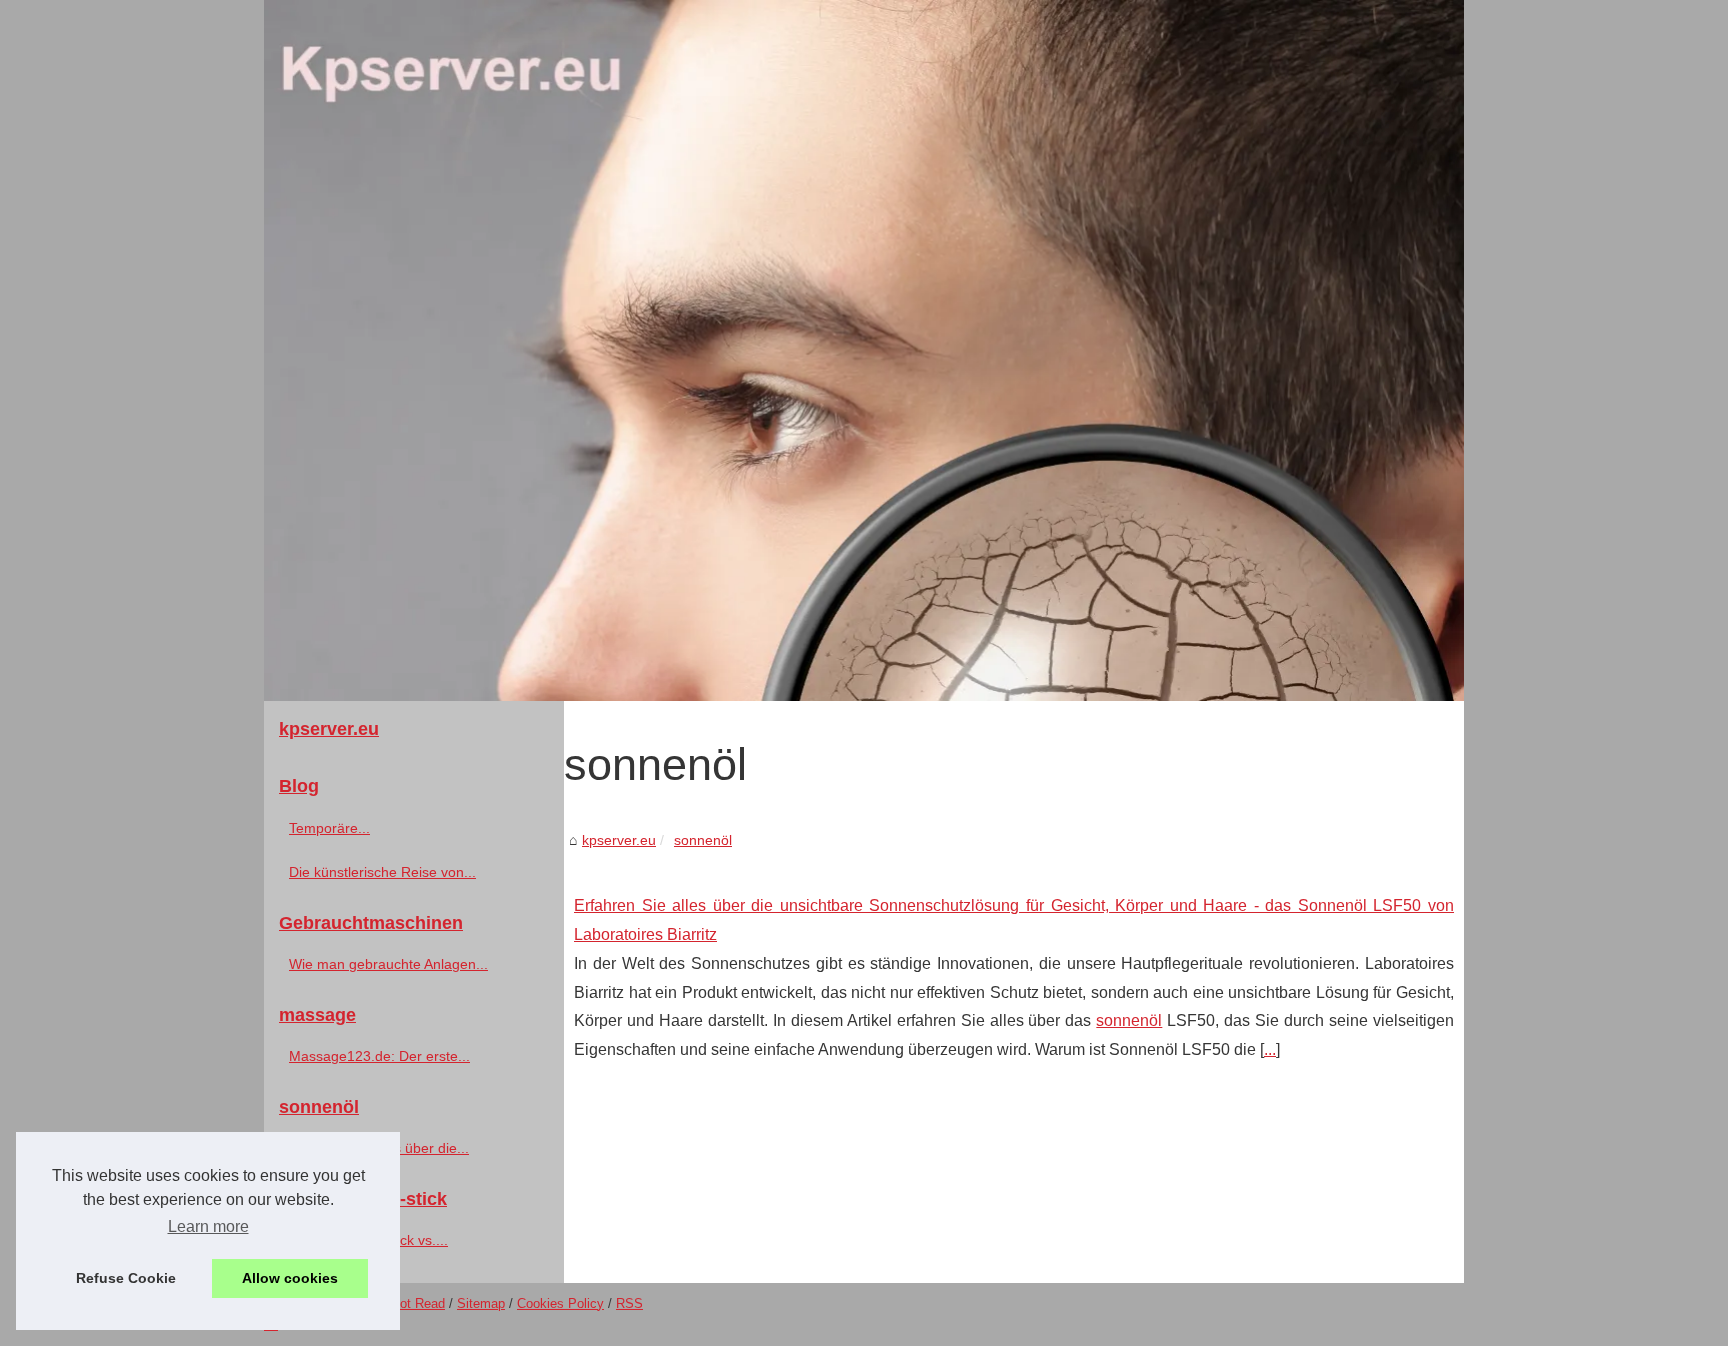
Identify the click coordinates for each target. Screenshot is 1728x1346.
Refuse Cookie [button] (126, 1278)
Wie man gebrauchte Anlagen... (388, 964)
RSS (629, 1303)
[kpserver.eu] (864, 350)
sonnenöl (703, 840)
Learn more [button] (208, 1226)
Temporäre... (329, 828)
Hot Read (418, 1303)
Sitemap (481, 1303)
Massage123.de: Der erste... (379, 1056)
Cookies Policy (560, 1303)
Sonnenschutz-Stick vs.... (368, 1240)
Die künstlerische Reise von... (382, 872)
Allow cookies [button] (290, 1278)
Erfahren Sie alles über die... (379, 1148)
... (1270, 1049)
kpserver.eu (619, 840)
